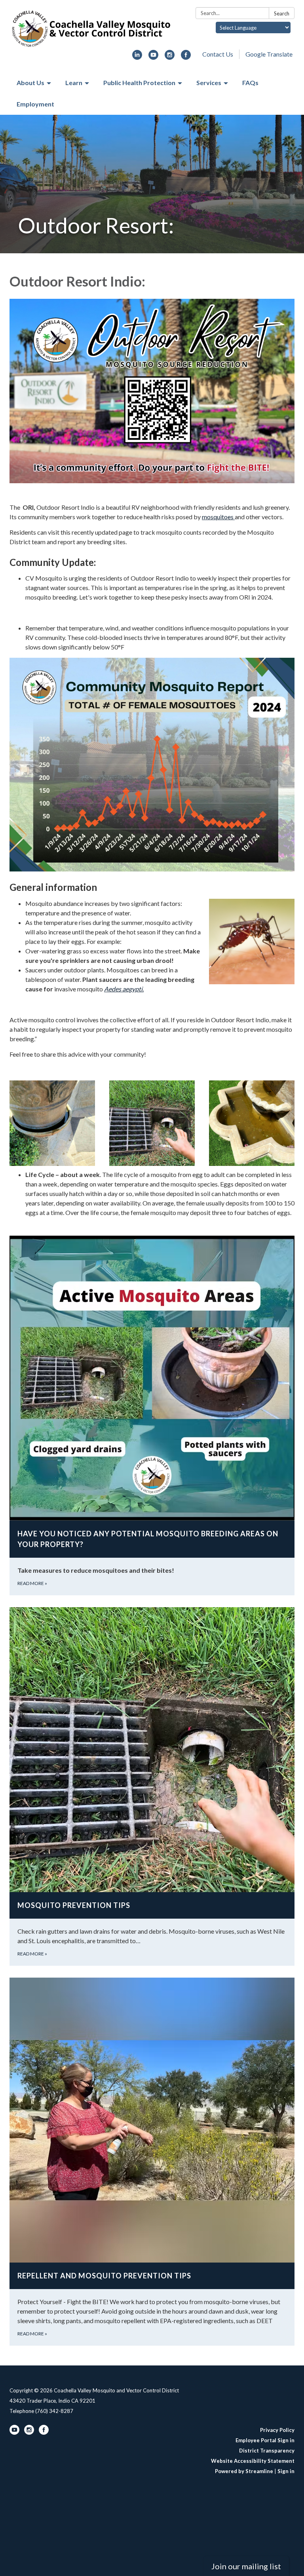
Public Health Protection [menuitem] (139, 83)
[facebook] (186, 57)
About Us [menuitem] (30, 83)
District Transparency (267, 2451)
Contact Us (218, 54)
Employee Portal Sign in (265, 2440)
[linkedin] (137, 57)
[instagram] (170, 57)
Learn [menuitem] (74, 83)
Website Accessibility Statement (253, 2461)
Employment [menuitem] (35, 104)
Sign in (286, 2471)
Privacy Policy (277, 2430)
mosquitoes (218, 517)
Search (282, 13)
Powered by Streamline (244, 2471)
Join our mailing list (246, 2566)
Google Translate (269, 54)
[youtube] (153, 57)
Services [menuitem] (209, 83)
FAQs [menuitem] (250, 83)
